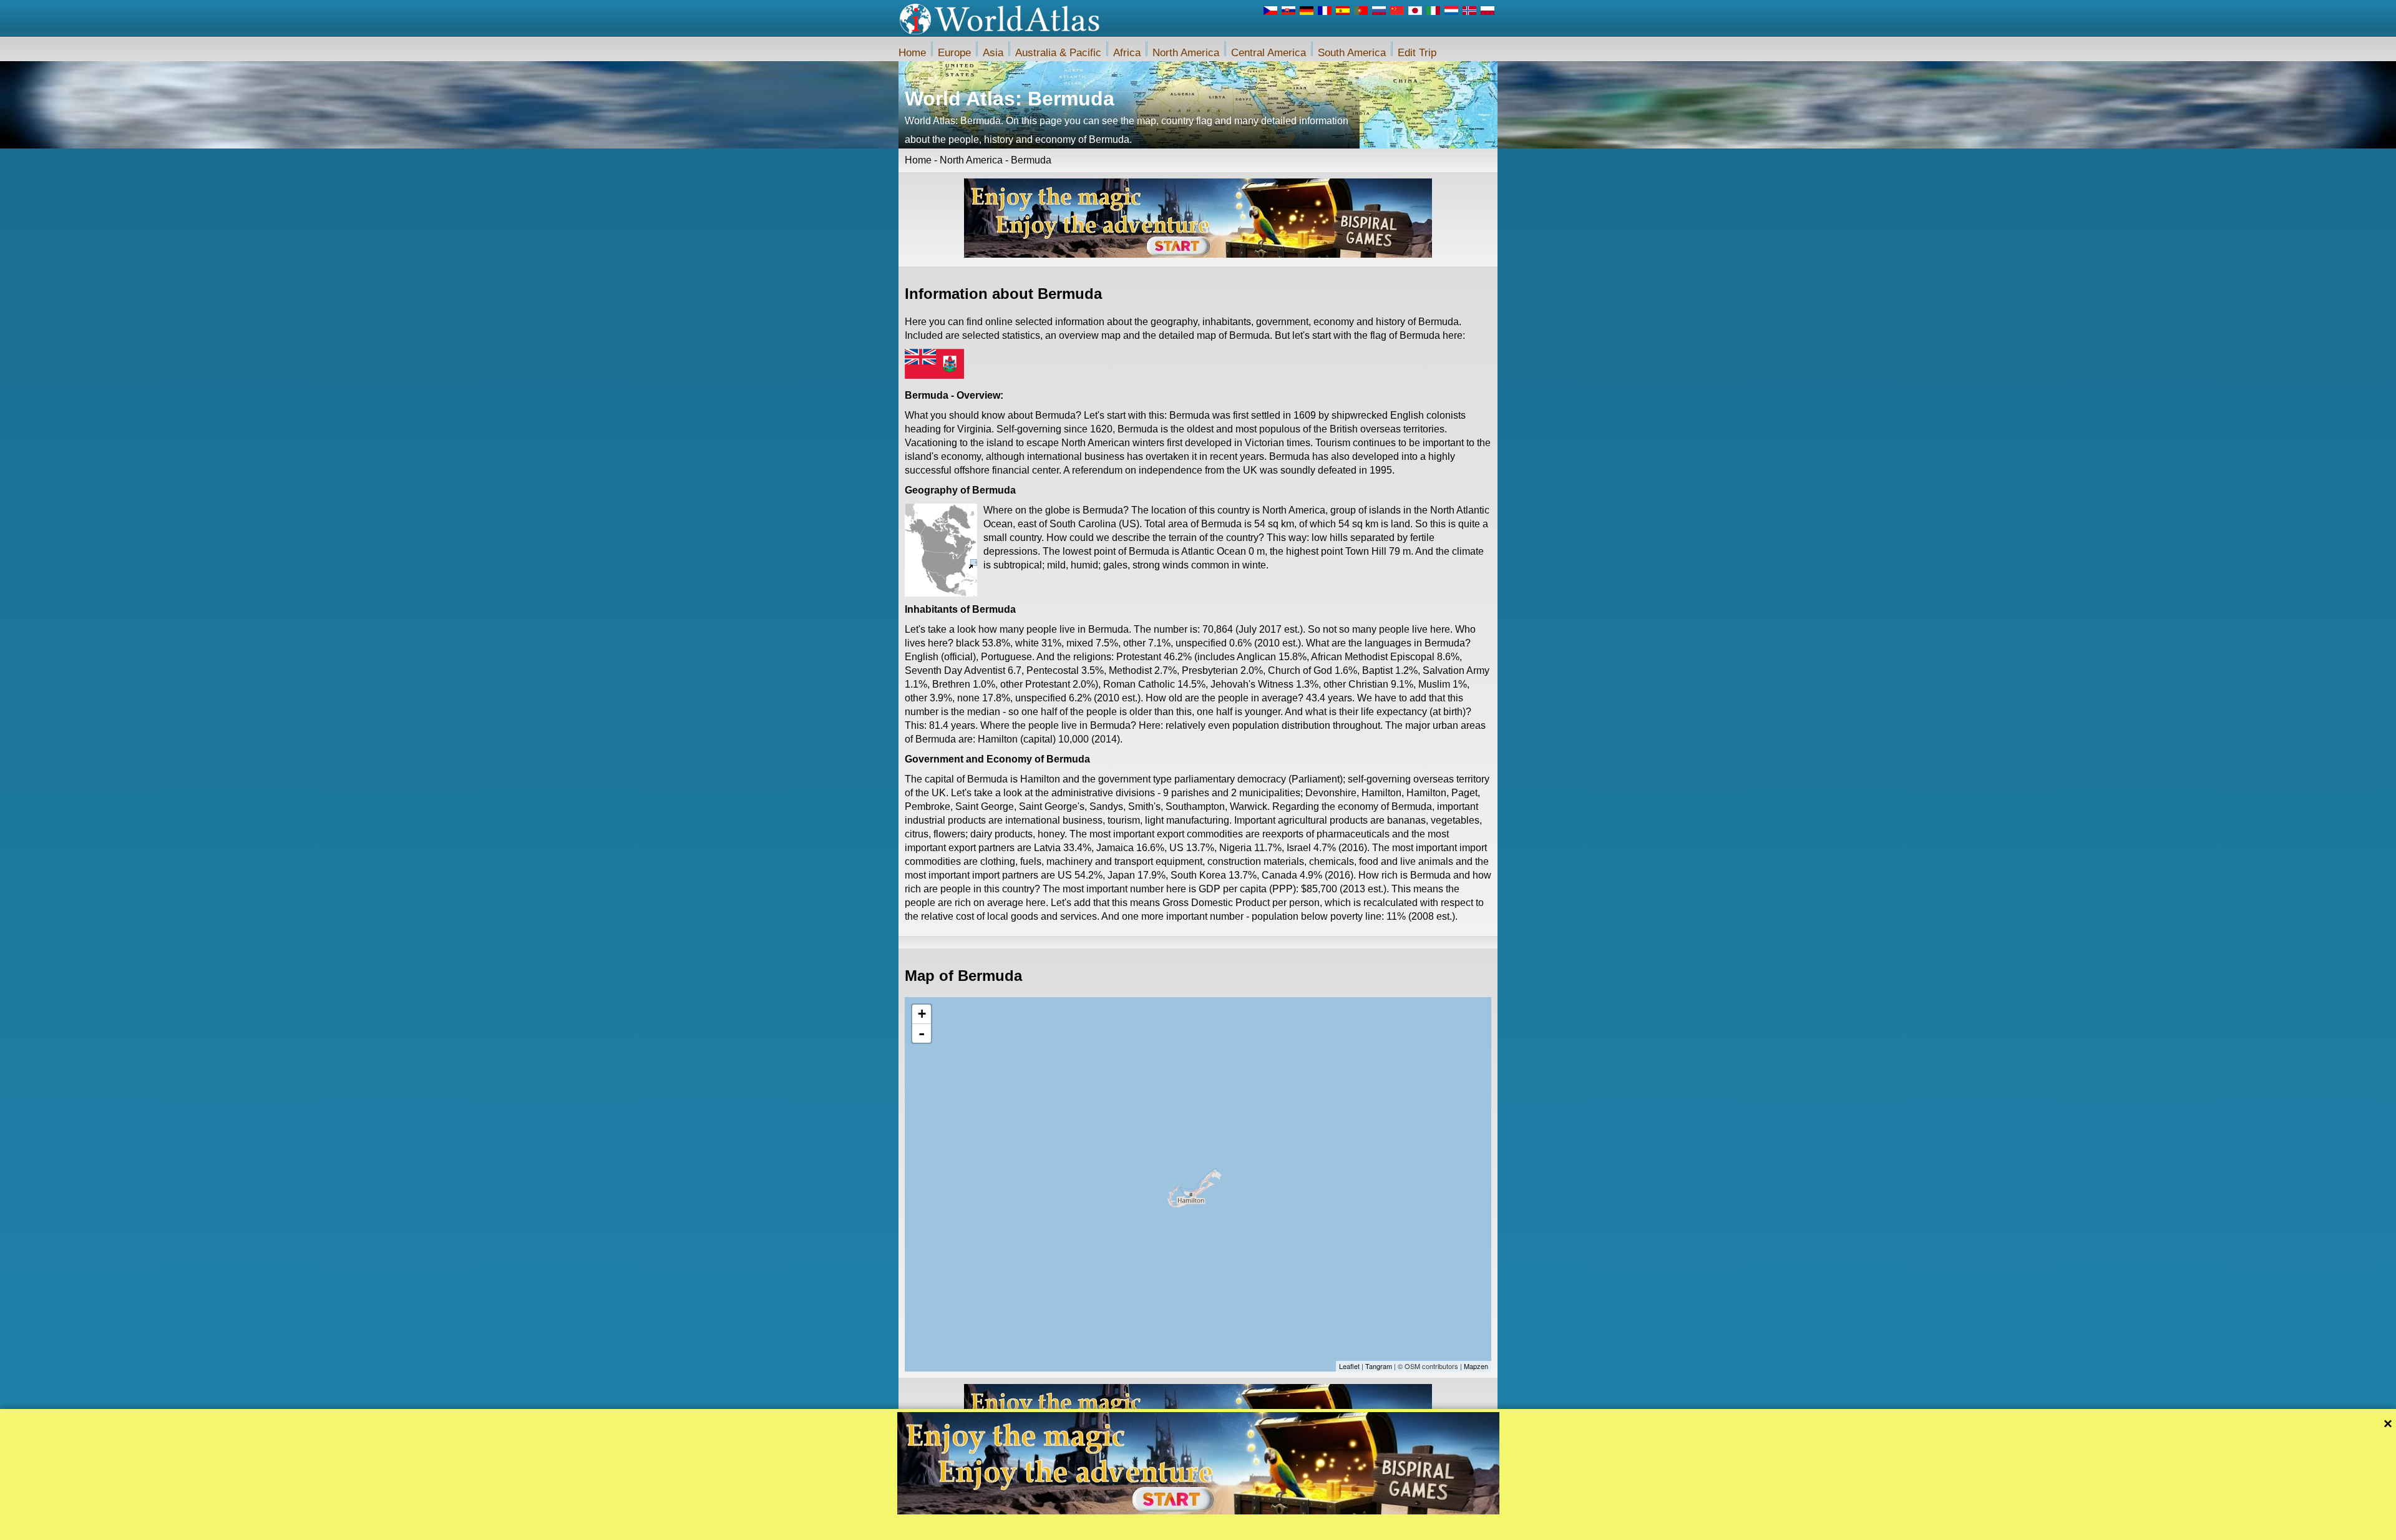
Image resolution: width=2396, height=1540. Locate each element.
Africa (1127, 53)
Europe (954, 53)
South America (1352, 53)
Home (912, 53)
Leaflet (1349, 1366)
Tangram (1379, 1366)
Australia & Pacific (1058, 53)
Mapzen (1476, 1366)
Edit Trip (1417, 53)
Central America (1269, 53)
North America (1186, 53)
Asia (993, 53)
